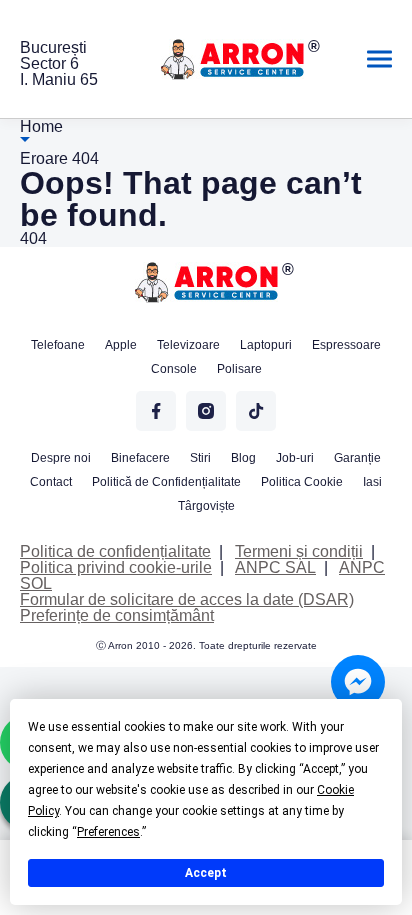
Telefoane (58, 345)
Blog (243, 458)
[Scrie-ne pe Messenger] (358, 682)
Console (174, 369)
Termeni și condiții (299, 551)
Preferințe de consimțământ (117, 615)
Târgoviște (206, 506)
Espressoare (346, 345)
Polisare (239, 369)
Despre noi (61, 458)
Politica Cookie (302, 482)
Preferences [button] (108, 832)
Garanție (357, 458)
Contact (51, 482)
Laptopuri (266, 345)
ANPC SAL (275, 567)
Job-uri (295, 458)
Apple (121, 345)
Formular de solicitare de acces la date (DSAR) (187, 599)
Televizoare (188, 345)
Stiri (200, 458)
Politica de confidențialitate (115, 551)
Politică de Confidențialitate (166, 482)
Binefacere (140, 458)
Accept (206, 873)
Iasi (372, 482)
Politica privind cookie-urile (116, 567)
